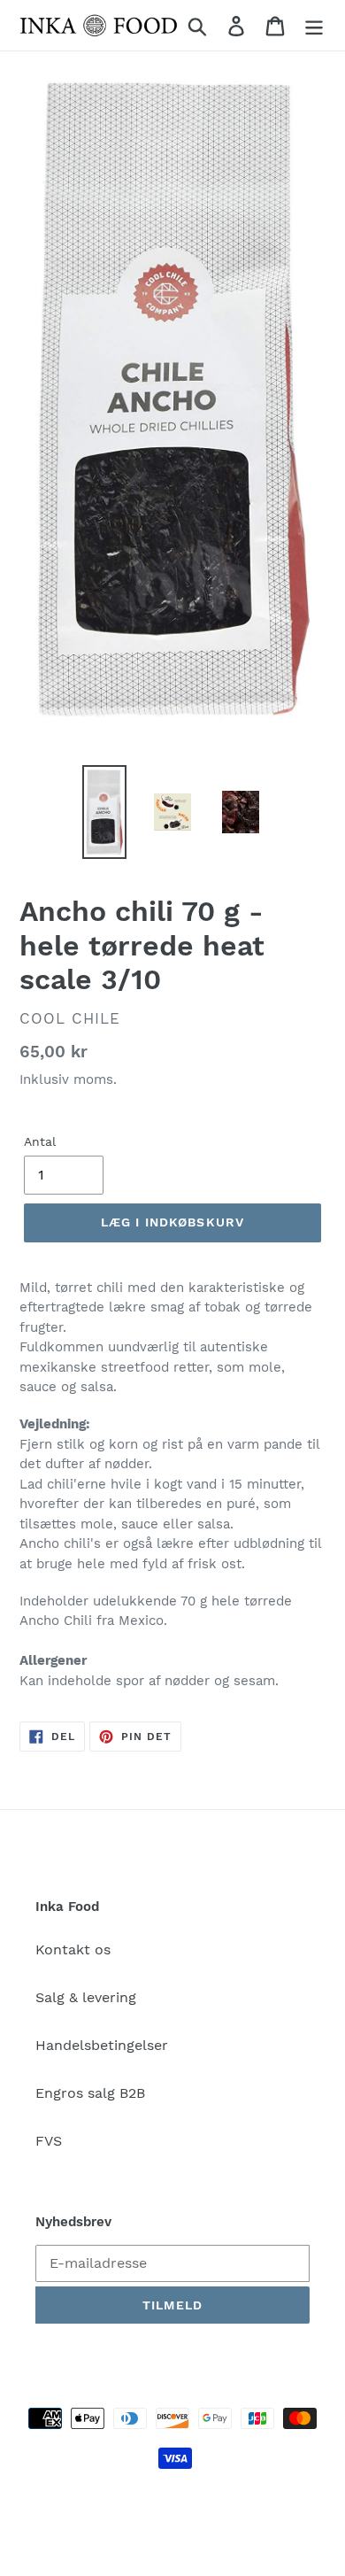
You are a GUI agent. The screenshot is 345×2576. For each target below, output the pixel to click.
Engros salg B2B (90, 2093)
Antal (40, 1141)
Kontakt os (73, 1949)
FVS (49, 2141)
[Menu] (314, 25)
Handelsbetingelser (102, 2045)
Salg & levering (86, 1997)
